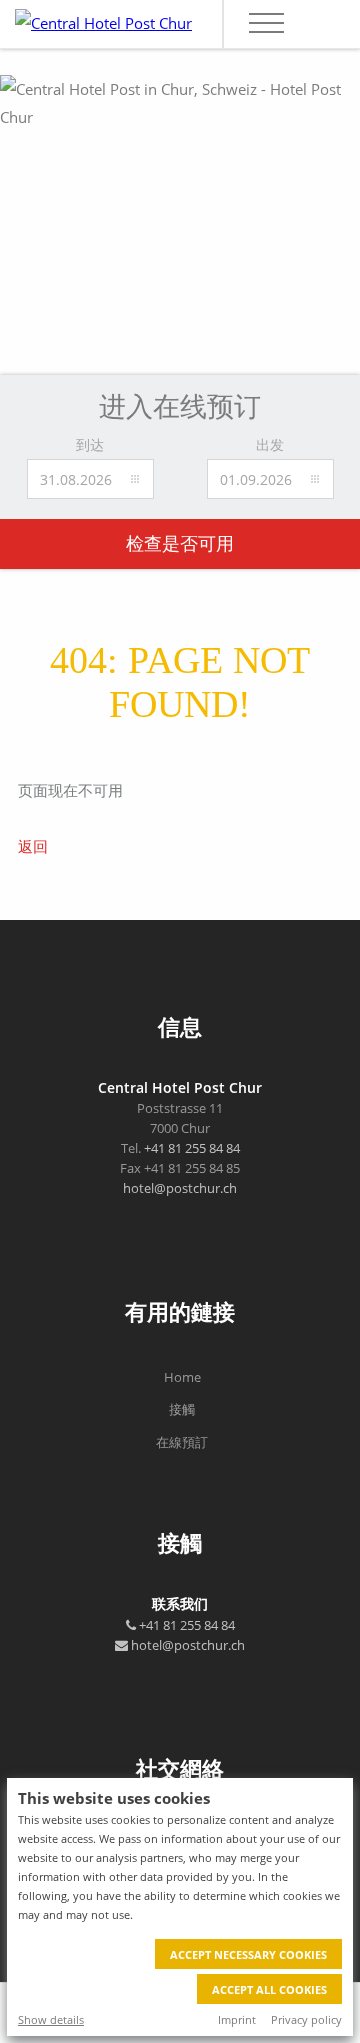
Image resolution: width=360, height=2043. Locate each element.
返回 (33, 846)
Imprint (237, 2019)
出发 (270, 444)
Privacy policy (306, 2019)
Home (182, 1377)
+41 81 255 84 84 (192, 1148)
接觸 (182, 1409)
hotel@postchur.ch (180, 1188)
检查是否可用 (180, 544)
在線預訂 (182, 1442)
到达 (90, 444)
